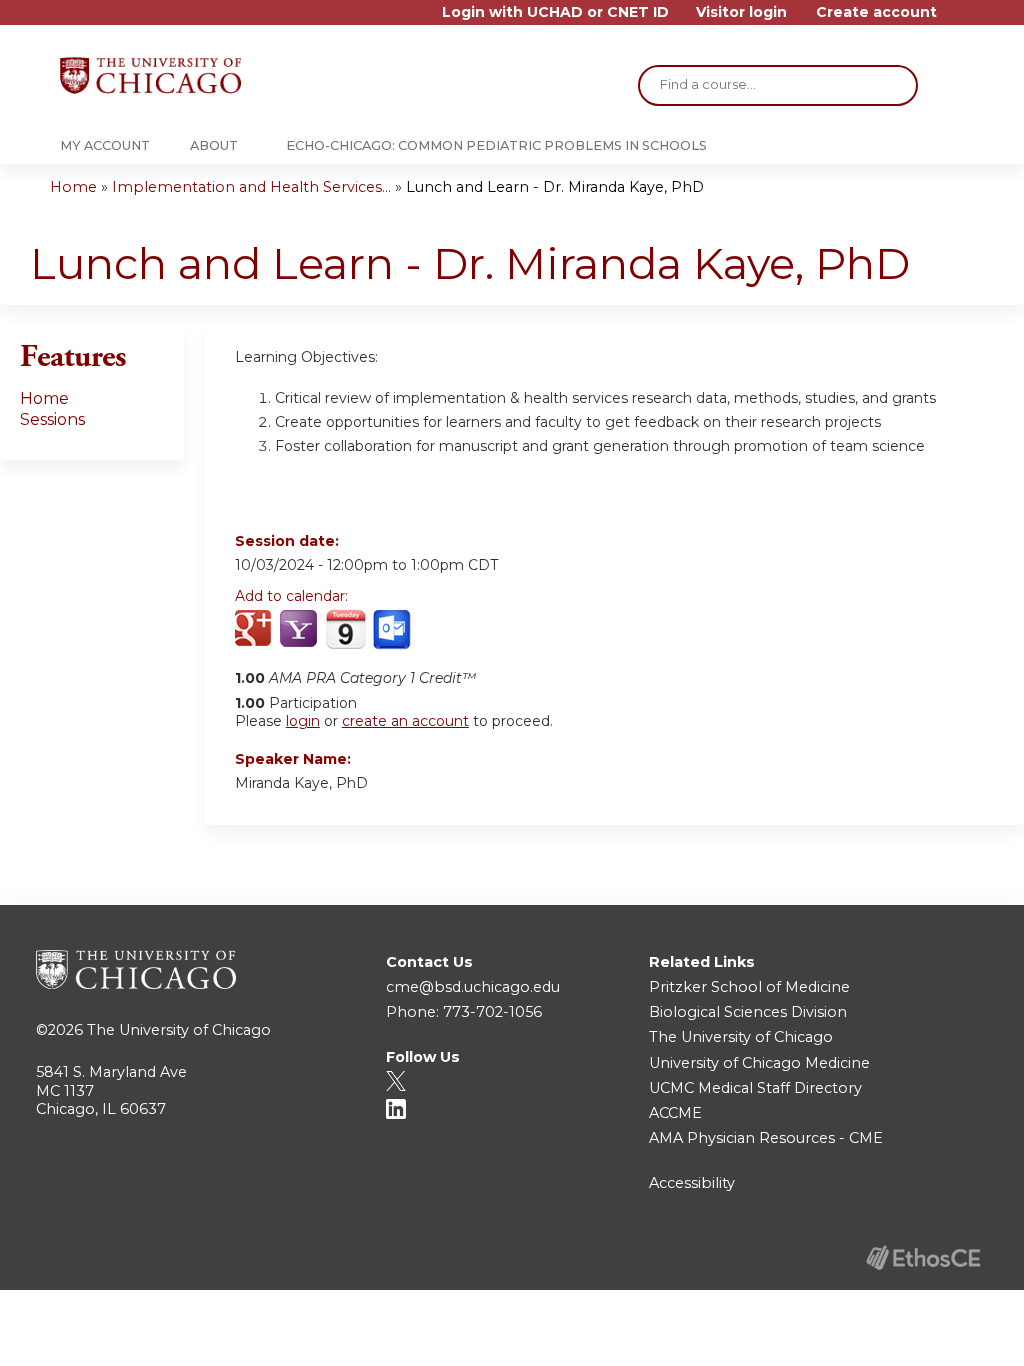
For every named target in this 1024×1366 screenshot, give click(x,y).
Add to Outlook (393, 630)
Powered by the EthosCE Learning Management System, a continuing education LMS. (923, 1257)
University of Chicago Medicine (759, 1063)
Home (73, 187)
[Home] (150, 75)
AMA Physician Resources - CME (766, 1138)
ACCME (675, 1113)
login (303, 721)
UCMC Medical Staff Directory (755, 1088)
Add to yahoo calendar (300, 630)
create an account (405, 721)
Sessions (52, 419)
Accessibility (692, 1183)
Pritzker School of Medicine (749, 987)
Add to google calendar (255, 630)
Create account (876, 12)
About (214, 145)
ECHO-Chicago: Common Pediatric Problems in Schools (496, 145)
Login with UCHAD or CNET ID (555, 12)
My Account (105, 145)
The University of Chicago (179, 1030)
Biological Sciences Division (748, 1012)
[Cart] (958, 19)
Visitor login (741, 12)
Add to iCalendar (345, 629)
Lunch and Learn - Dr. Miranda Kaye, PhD (555, 187)
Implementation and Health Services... (251, 187)
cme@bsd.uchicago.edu (473, 987)
